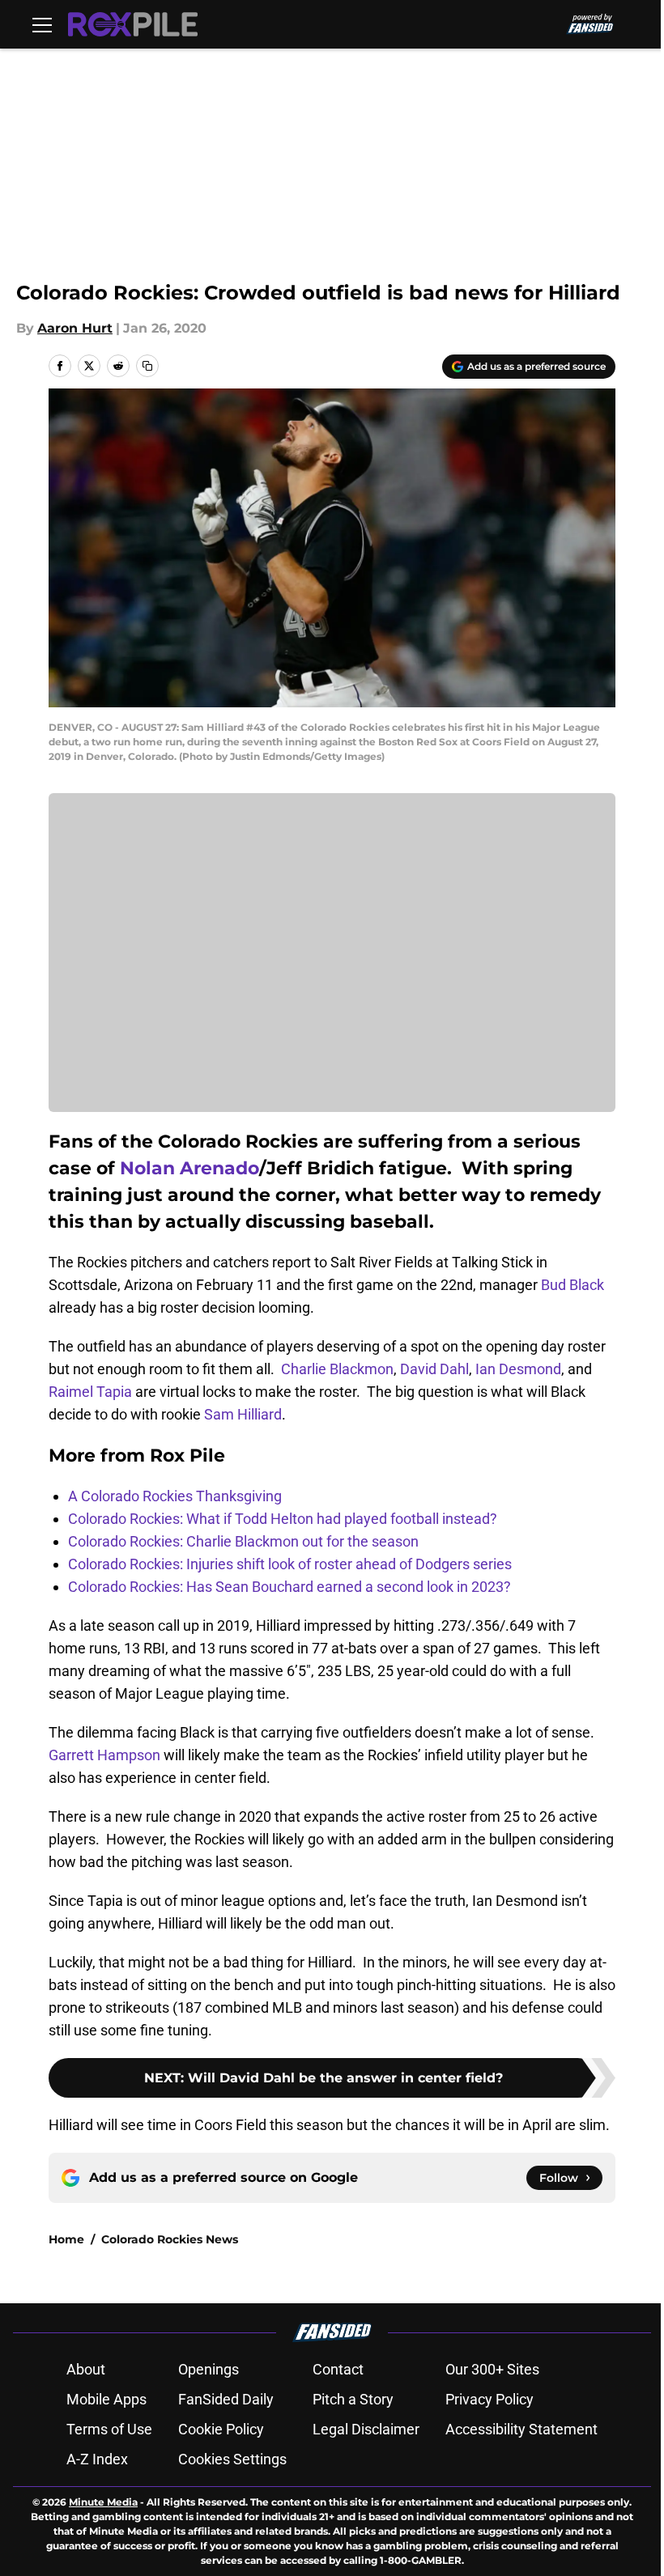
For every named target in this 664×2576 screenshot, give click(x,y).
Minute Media (103, 2502)
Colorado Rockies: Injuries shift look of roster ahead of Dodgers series (290, 1564)
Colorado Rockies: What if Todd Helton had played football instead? (283, 1519)
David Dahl (434, 1369)
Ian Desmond (518, 1369)
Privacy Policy (489, 2399)
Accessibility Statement (521, 2429)
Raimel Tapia (90, 1392)
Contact (338, 2369)
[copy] (147, 366)
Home (66, 2239)
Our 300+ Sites (492, 2369)
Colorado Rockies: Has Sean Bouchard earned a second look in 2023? (289, 1587)
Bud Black (572, 1285)
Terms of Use (109, 2429)
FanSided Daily (226, 2399)
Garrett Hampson (104, 1755)
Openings (209, 2369)
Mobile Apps (106, 2399)
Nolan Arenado (189, 1168)
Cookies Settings (232, 2459)
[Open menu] (42, 24)
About (86, 2369)
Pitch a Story (353, 2399)
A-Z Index (97, 2459)
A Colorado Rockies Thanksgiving (175, 1496)
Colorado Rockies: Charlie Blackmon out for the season (243, 1541)
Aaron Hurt (75, 328)
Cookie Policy (221, 2429)
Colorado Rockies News (170, 2239)
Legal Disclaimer (366, 2429)
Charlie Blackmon (337, 1369)
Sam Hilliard (243, 1414)
